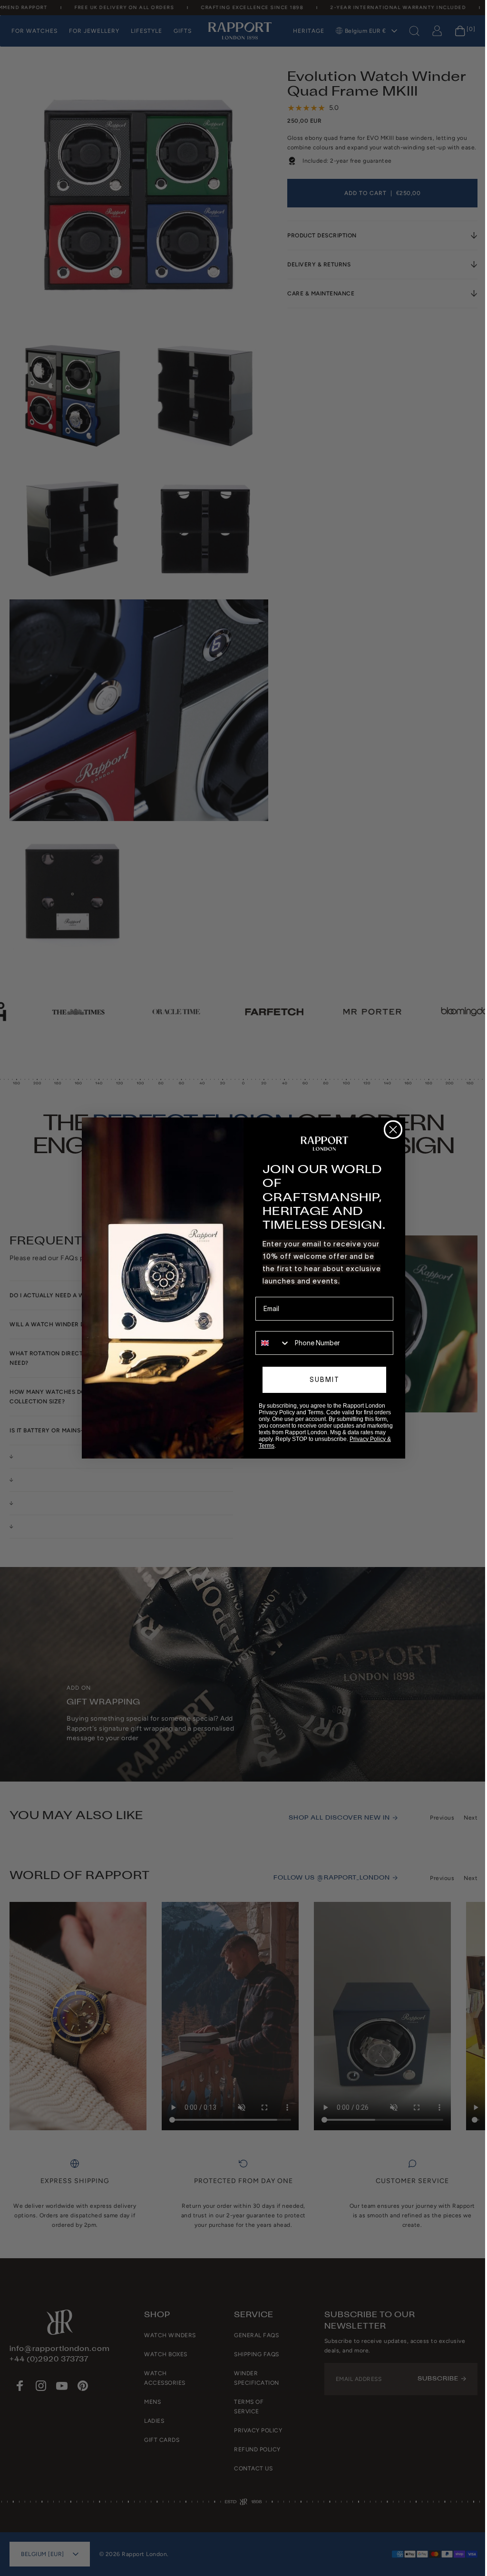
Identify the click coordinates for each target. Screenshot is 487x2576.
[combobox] (270, 1343)
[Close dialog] (390, 1130)
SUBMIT (321, 1380)
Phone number (274, 1324)
